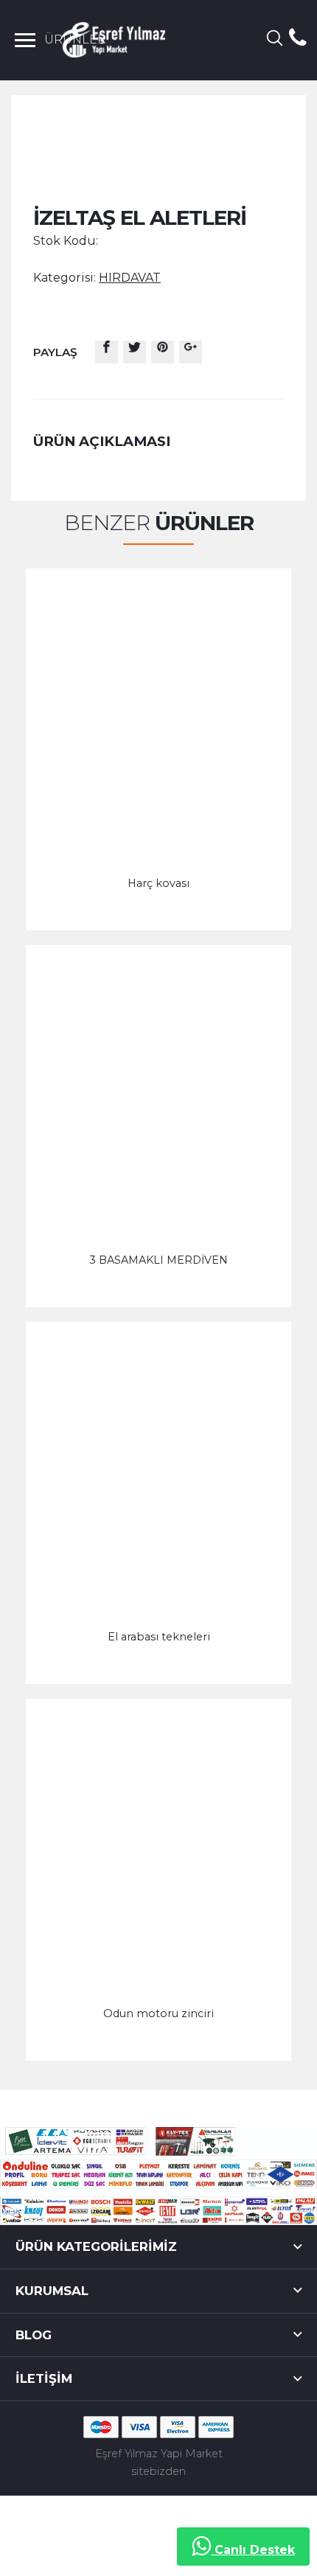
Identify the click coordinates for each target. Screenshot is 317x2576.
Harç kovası (158, 883)
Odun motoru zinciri (158, 2013)
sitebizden (158, 2471)
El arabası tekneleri (159, 1637)
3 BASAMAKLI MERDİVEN (158, 1260)
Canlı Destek (253, 2550)
